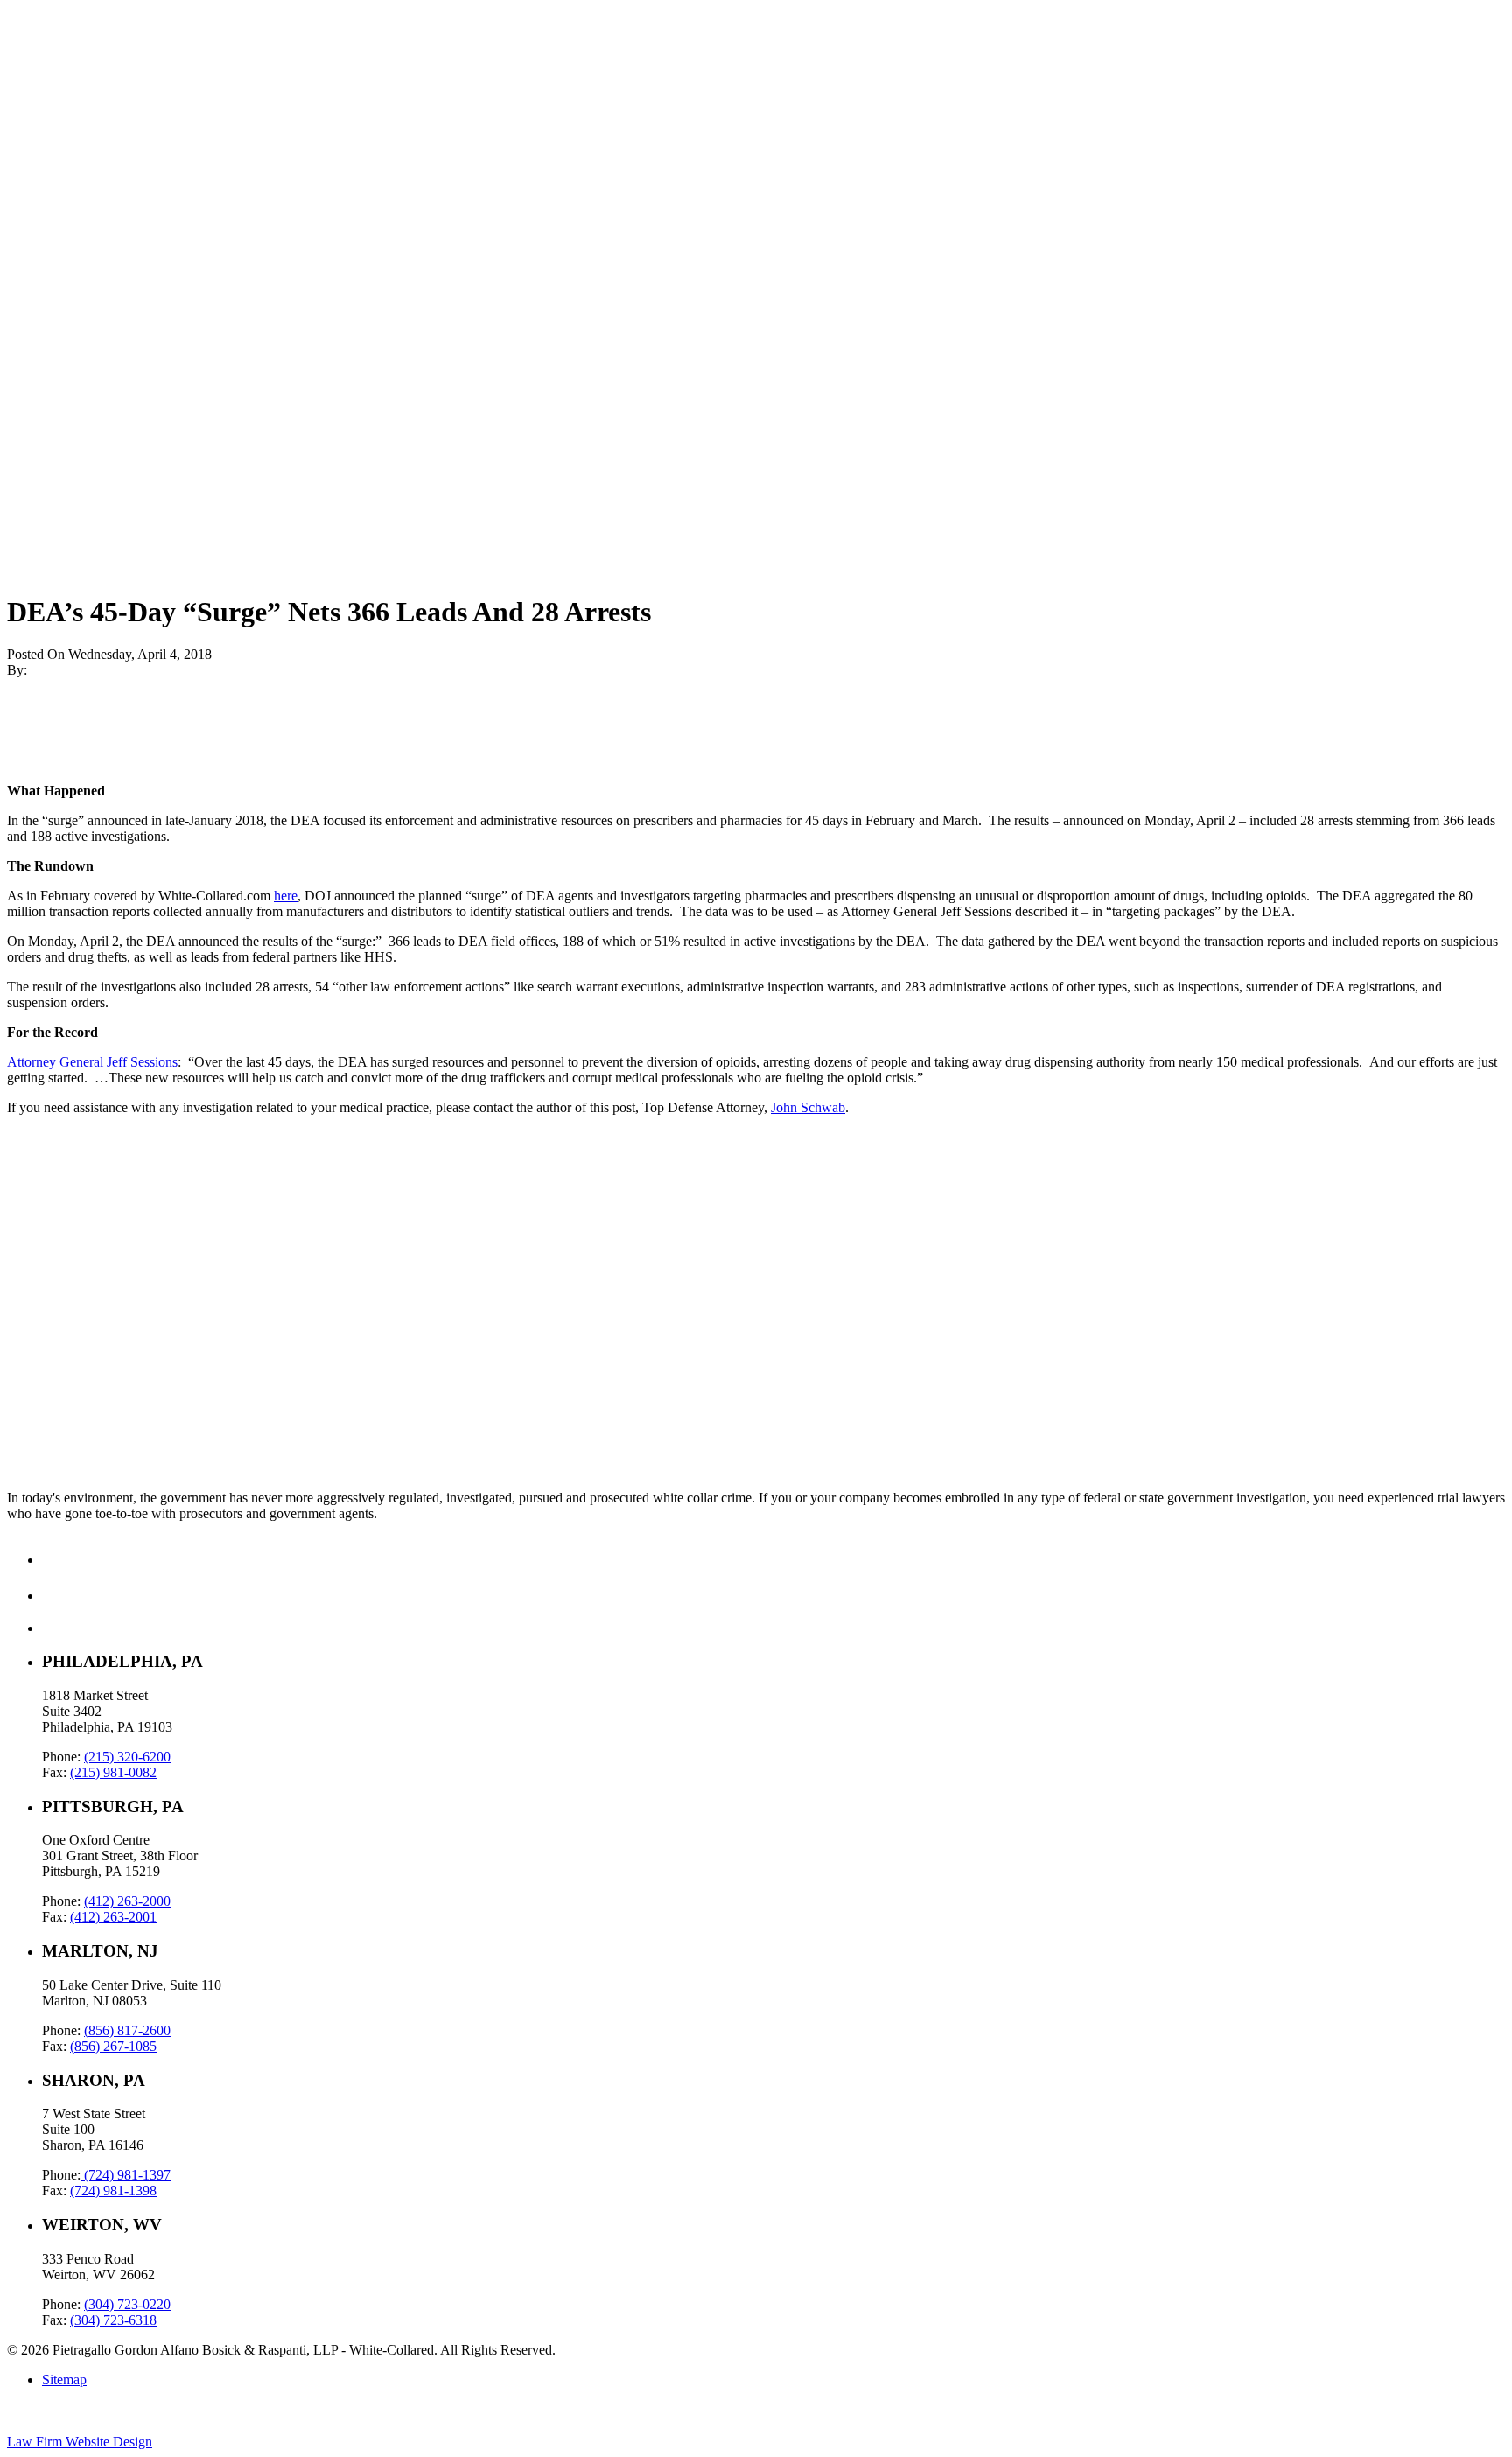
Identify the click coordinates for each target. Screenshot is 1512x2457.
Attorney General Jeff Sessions (92, 1062)
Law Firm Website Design (80, 2442)
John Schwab (808, 1107)
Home (59, 44)
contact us (35, 1400)
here (286, 896)
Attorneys (69, 107)
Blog (56, 91)
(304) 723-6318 (113, 2320)
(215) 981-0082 (113, 1772)
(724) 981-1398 (113, 2191)
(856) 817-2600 (127, 2030)
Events (61, 123)
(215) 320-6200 (127, 1757)
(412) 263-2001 (113, 1917)
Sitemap (64, 2380)
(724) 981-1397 (126, 2175)
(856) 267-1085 (113, 2046)
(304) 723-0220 (127, 2304)
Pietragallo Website (71, 147)
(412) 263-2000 (127, 1901)
